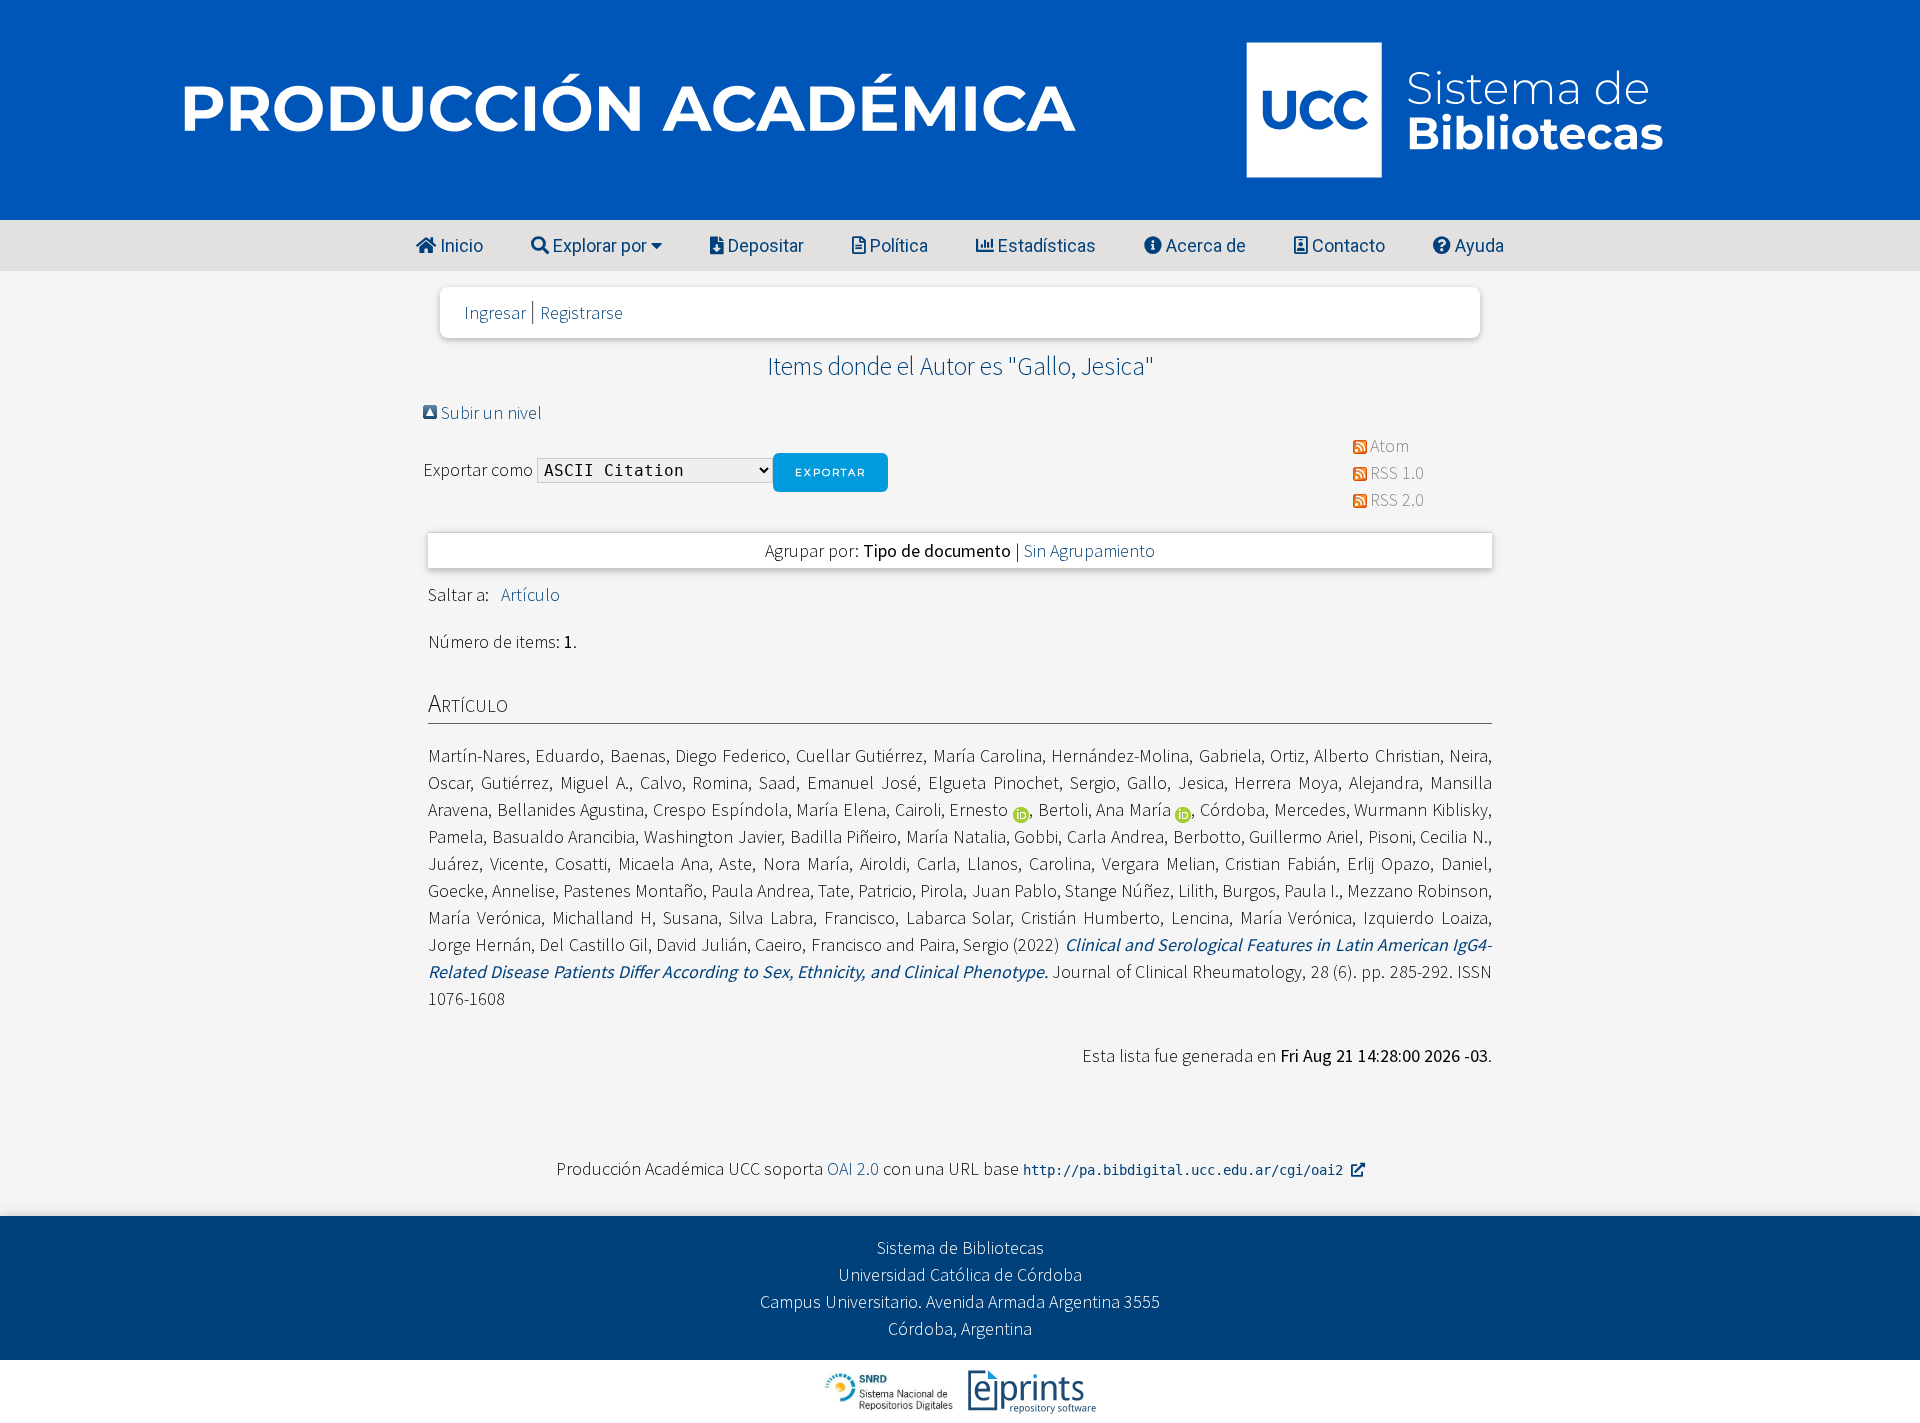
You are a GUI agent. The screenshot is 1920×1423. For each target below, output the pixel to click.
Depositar (764, 245)
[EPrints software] (1029, 1389)
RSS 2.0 (1397, 499)
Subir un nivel (491, 412)
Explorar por (600, 245)
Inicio (459, 245)
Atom (1389, 445)
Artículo (530, 594)
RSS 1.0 (1397, 472)
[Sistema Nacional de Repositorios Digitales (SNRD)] (890, 1389)
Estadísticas (1045, 245)
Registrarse (581, 312)
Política (897, 245)
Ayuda (1477, 245)
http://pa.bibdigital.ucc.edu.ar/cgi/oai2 (1187, 1170)
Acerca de (1204, 245)
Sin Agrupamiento (1089, 550)
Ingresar (495, 312)
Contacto (1346, 245)
